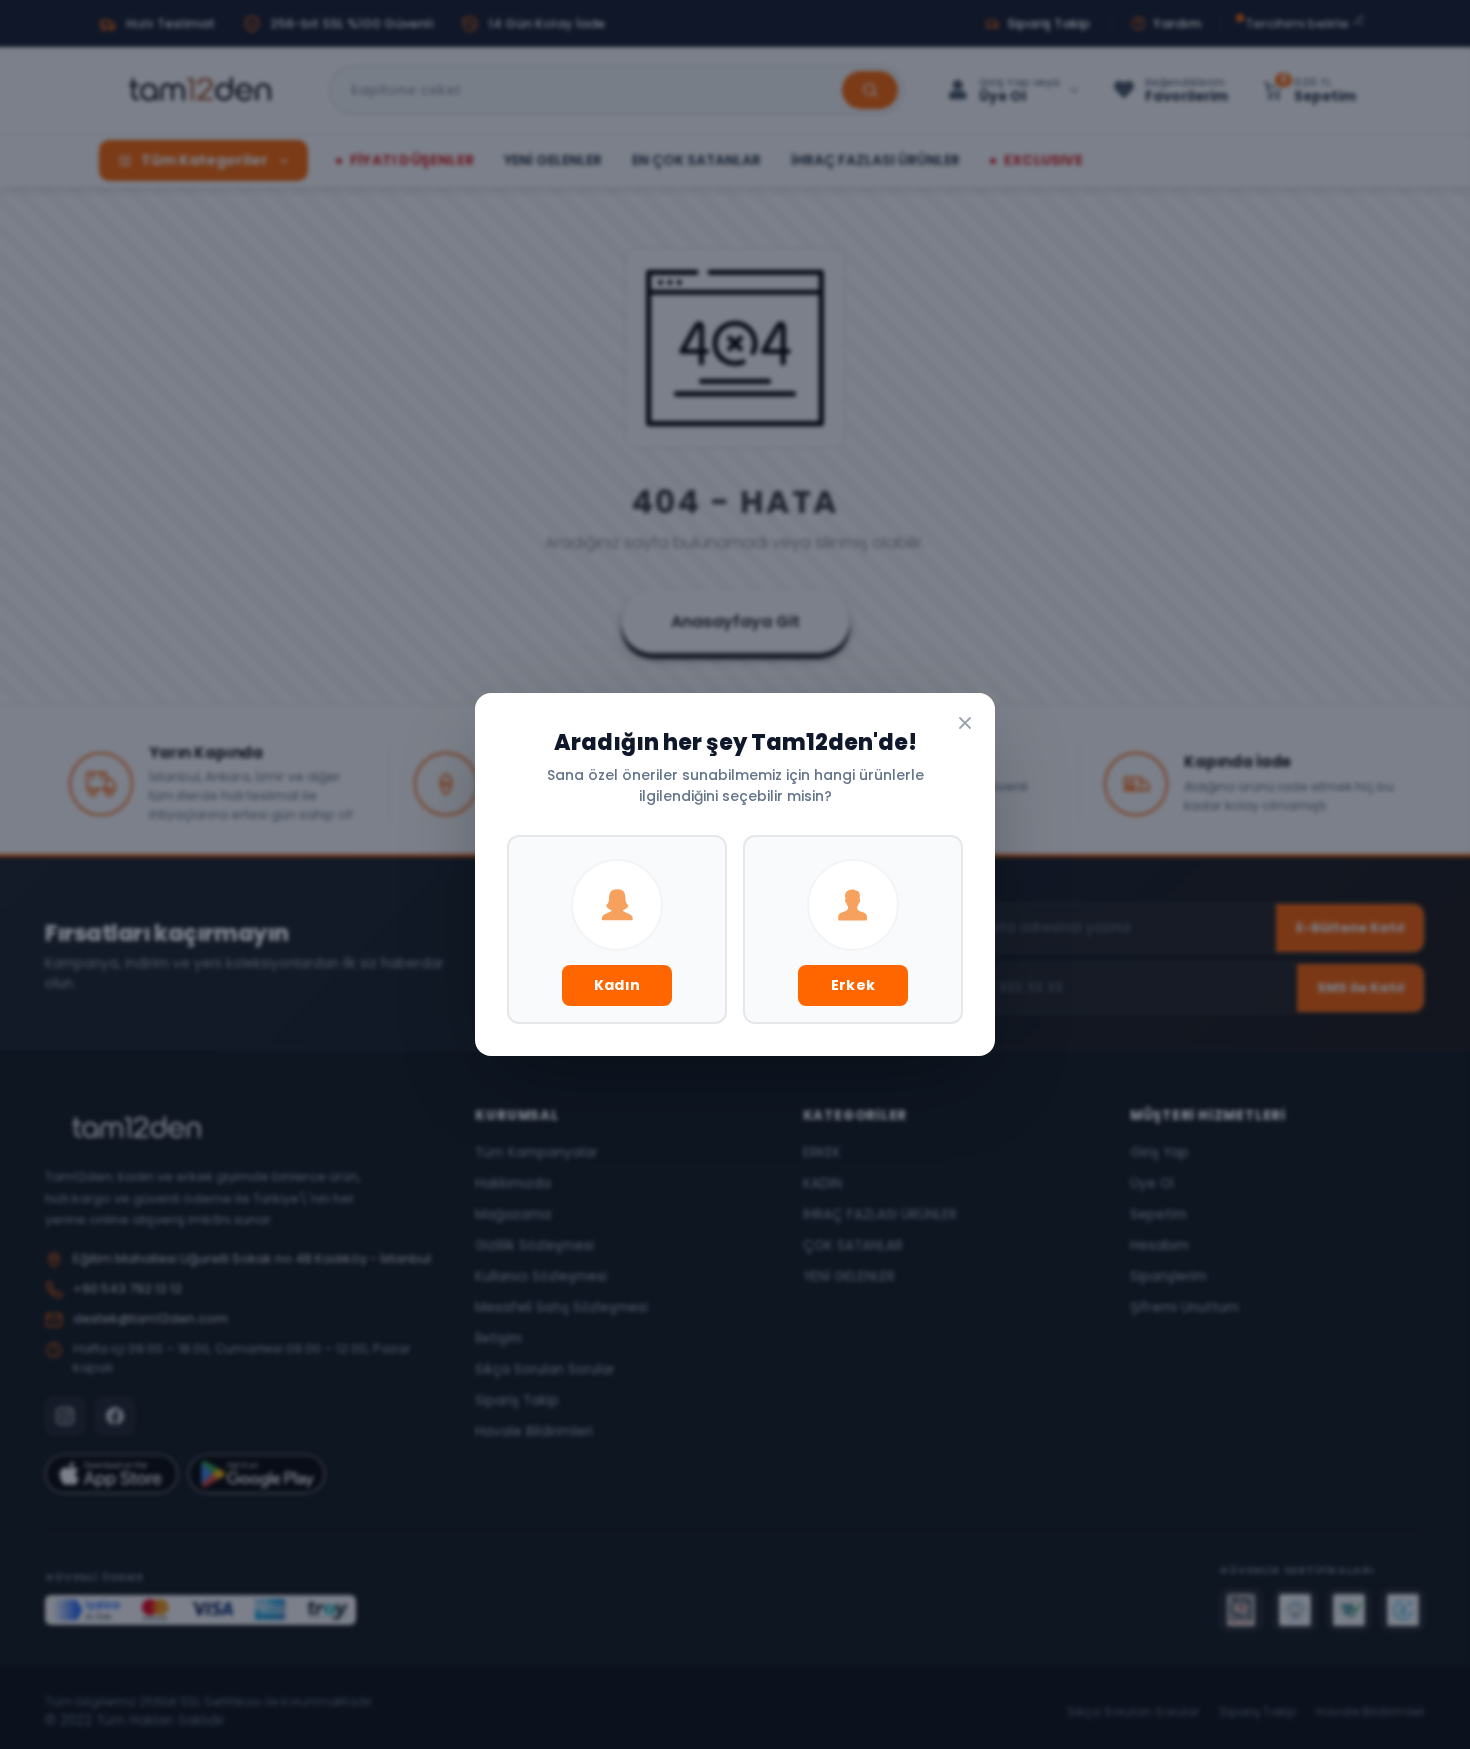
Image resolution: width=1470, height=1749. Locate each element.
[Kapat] (965, 723)
